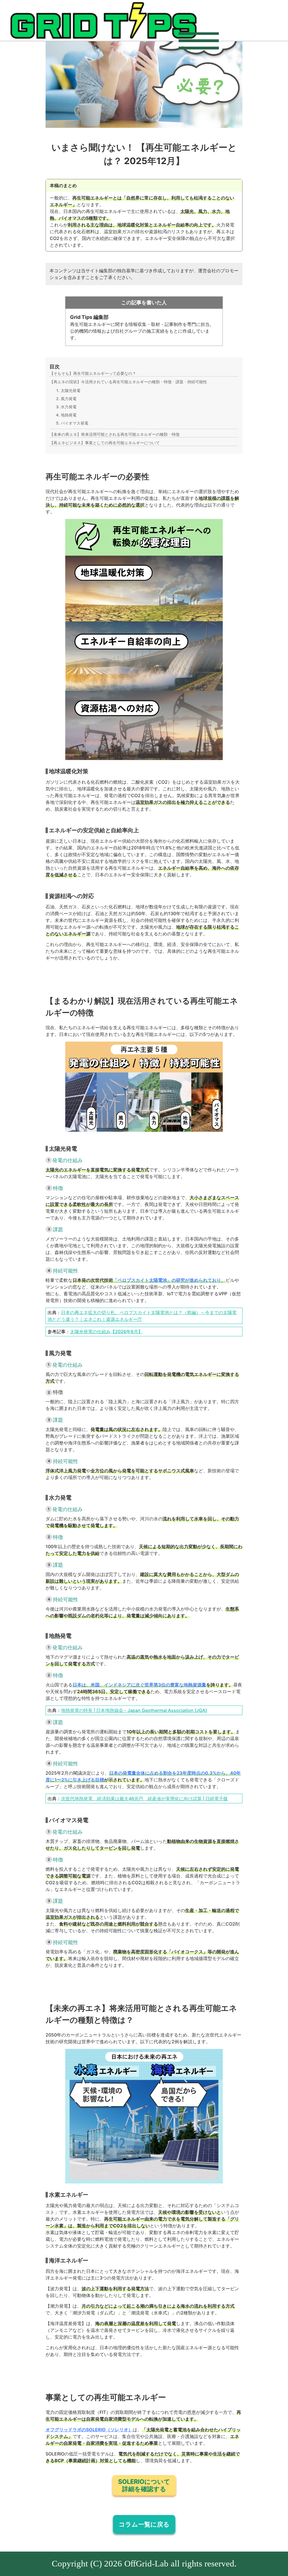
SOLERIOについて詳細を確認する (144, 2485)
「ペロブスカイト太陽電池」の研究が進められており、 (169, 1280)
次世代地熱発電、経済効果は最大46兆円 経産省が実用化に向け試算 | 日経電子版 (144, 1799)
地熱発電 (69, 415)
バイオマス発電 (75, 423)
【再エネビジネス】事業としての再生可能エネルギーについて (105, 443)
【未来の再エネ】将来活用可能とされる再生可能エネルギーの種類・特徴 (114, 434)
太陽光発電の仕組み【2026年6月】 (106, 1332)
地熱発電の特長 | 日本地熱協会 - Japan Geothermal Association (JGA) (134, 1710)
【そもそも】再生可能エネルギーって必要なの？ (93, 373)
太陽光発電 (71, 390)
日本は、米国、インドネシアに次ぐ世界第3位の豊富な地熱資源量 (139, 1685)
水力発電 (69, 407)
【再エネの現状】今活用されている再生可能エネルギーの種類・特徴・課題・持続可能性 (128, 382)
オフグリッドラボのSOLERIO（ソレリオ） (89, 2430)
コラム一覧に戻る (144, 2524)
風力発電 (69, 399)
